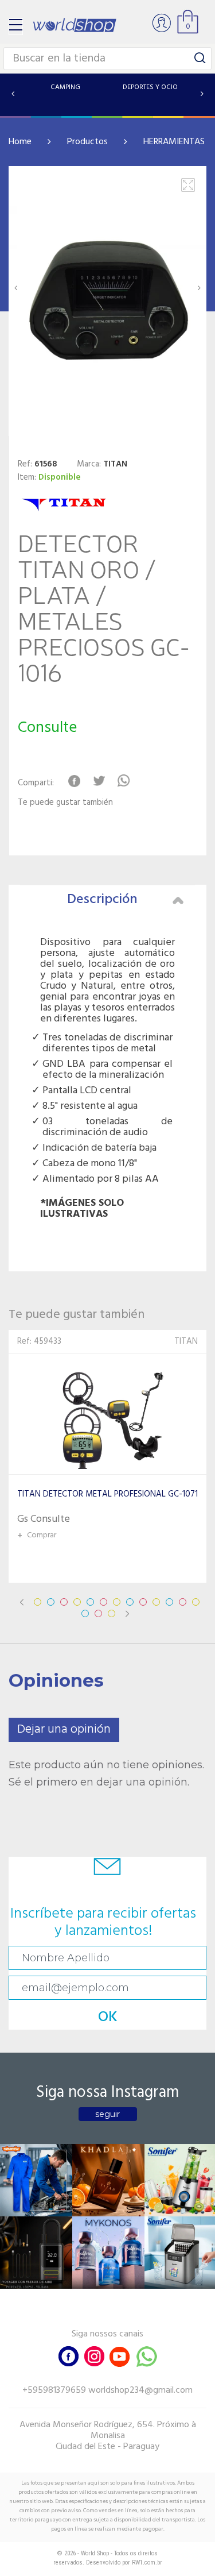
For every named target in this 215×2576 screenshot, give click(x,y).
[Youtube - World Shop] (119, 2355)
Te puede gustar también (65, 803)
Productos (87, 142)
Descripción (102, 900)
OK (108, 2017)
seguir (107, 2114)
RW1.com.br (147, 2562)
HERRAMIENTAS (174, 142)
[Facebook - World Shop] (69, 2355)
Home (20, 142)
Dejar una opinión (64, 1729)
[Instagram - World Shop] (94, 2355)
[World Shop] (75, 25)
